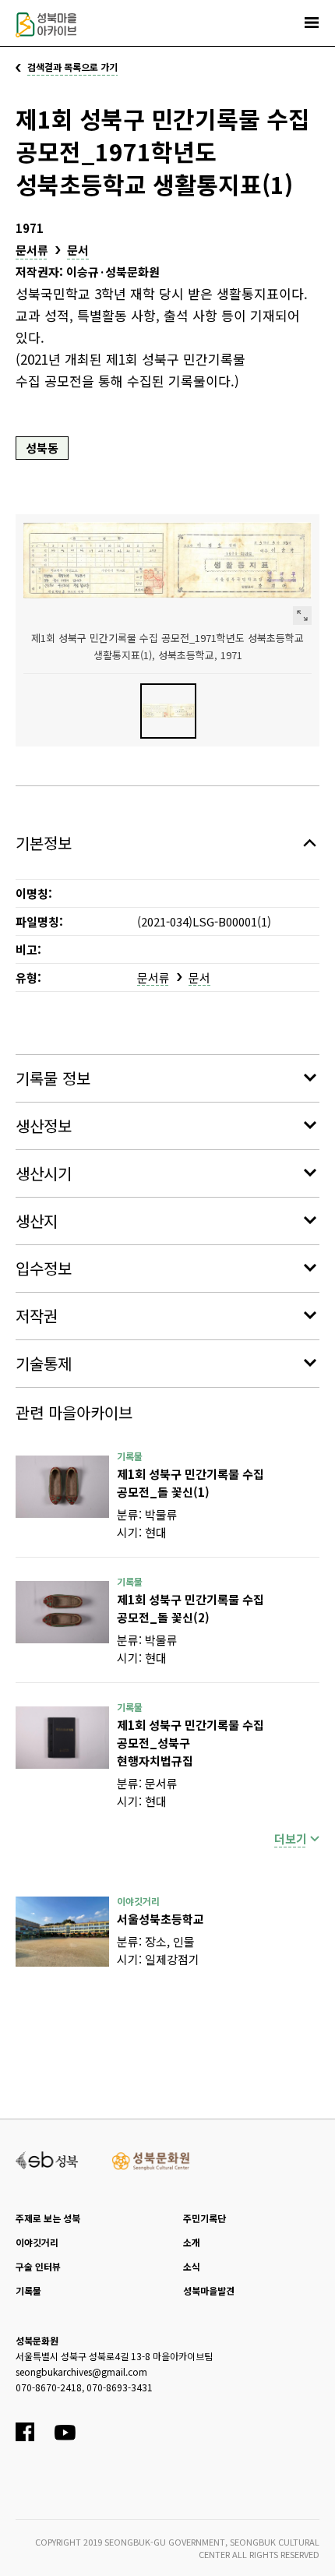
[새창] (62, 1487)
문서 (78, 250)
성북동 (42, 448)
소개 (192, 2242)
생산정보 (44, 1126)
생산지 (37, 1221)
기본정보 (44, 843)
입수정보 (44, 1268)
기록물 (28, 2290)
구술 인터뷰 (38, 2266)
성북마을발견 (209, 2290)
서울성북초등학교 (160, 1919)
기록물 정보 (53, 1078)
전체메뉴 (312, 23)
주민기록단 (205, 2218)
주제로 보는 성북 (48, 2218)
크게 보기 (302, 616)
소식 (192, 2266)
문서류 (32, 250)
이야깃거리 (37, 2242)
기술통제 (44, 1363)
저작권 (37, 1316)
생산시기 (44, 1173)
